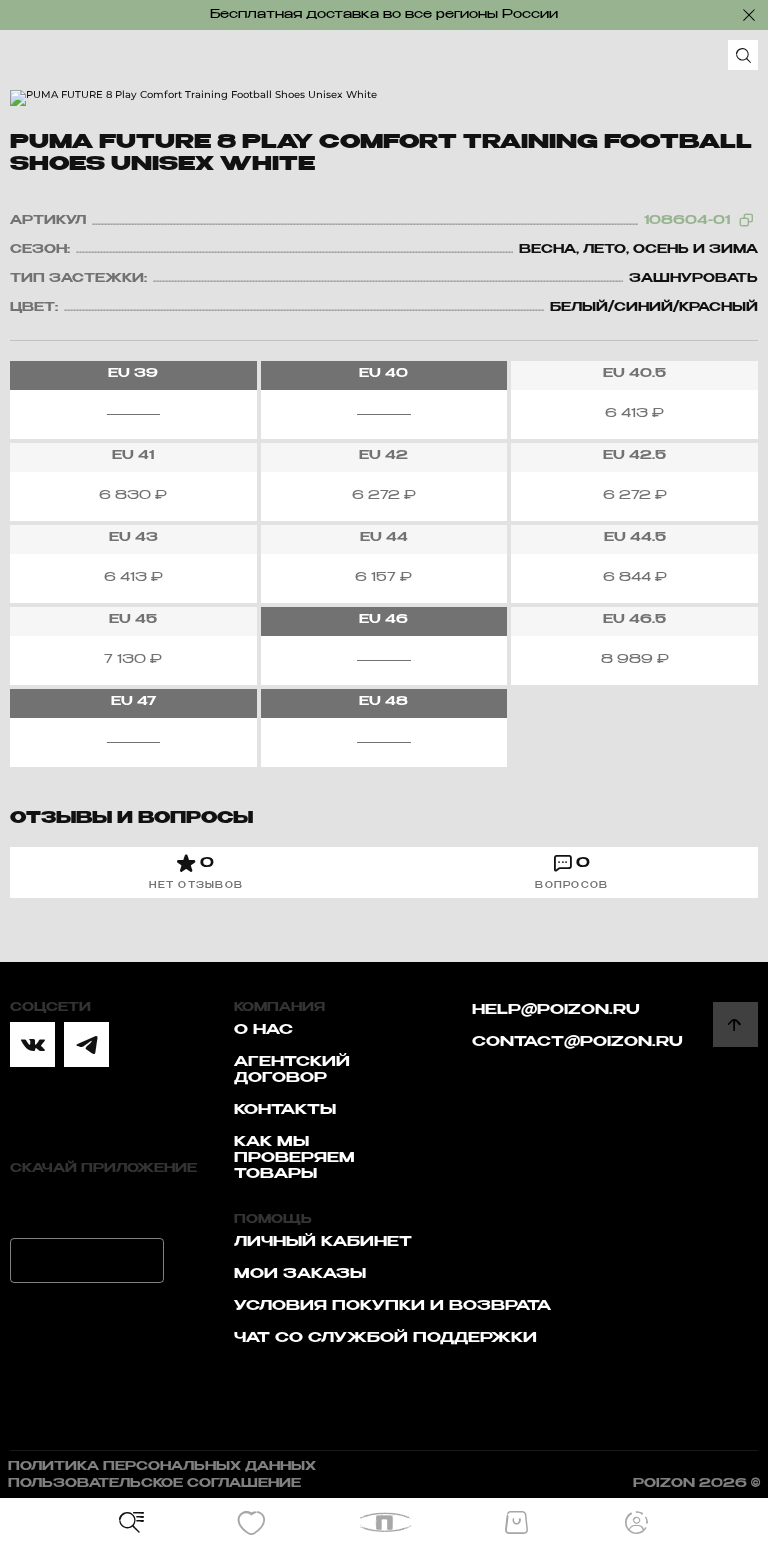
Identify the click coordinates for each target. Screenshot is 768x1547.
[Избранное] (252, 1523)
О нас (263, 1030)
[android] (87, 1260)
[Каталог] (132, 1523)
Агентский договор (292, 1070)
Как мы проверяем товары (294, 1158)
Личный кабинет (323, 1242)
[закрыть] (749, 15)
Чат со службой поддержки (385, 1338)
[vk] (32, 1044)
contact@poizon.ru (577, 1042)
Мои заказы (300, 1274)
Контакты (285, 1110)
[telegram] (86, 1044)
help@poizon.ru (556, 1010)
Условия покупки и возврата (392, 1306)
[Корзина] (516, 1523)
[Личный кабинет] (636, 1523)
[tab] (196, 872)
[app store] (87, 1205)
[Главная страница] (384, 1522)
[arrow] (735, 1024)
